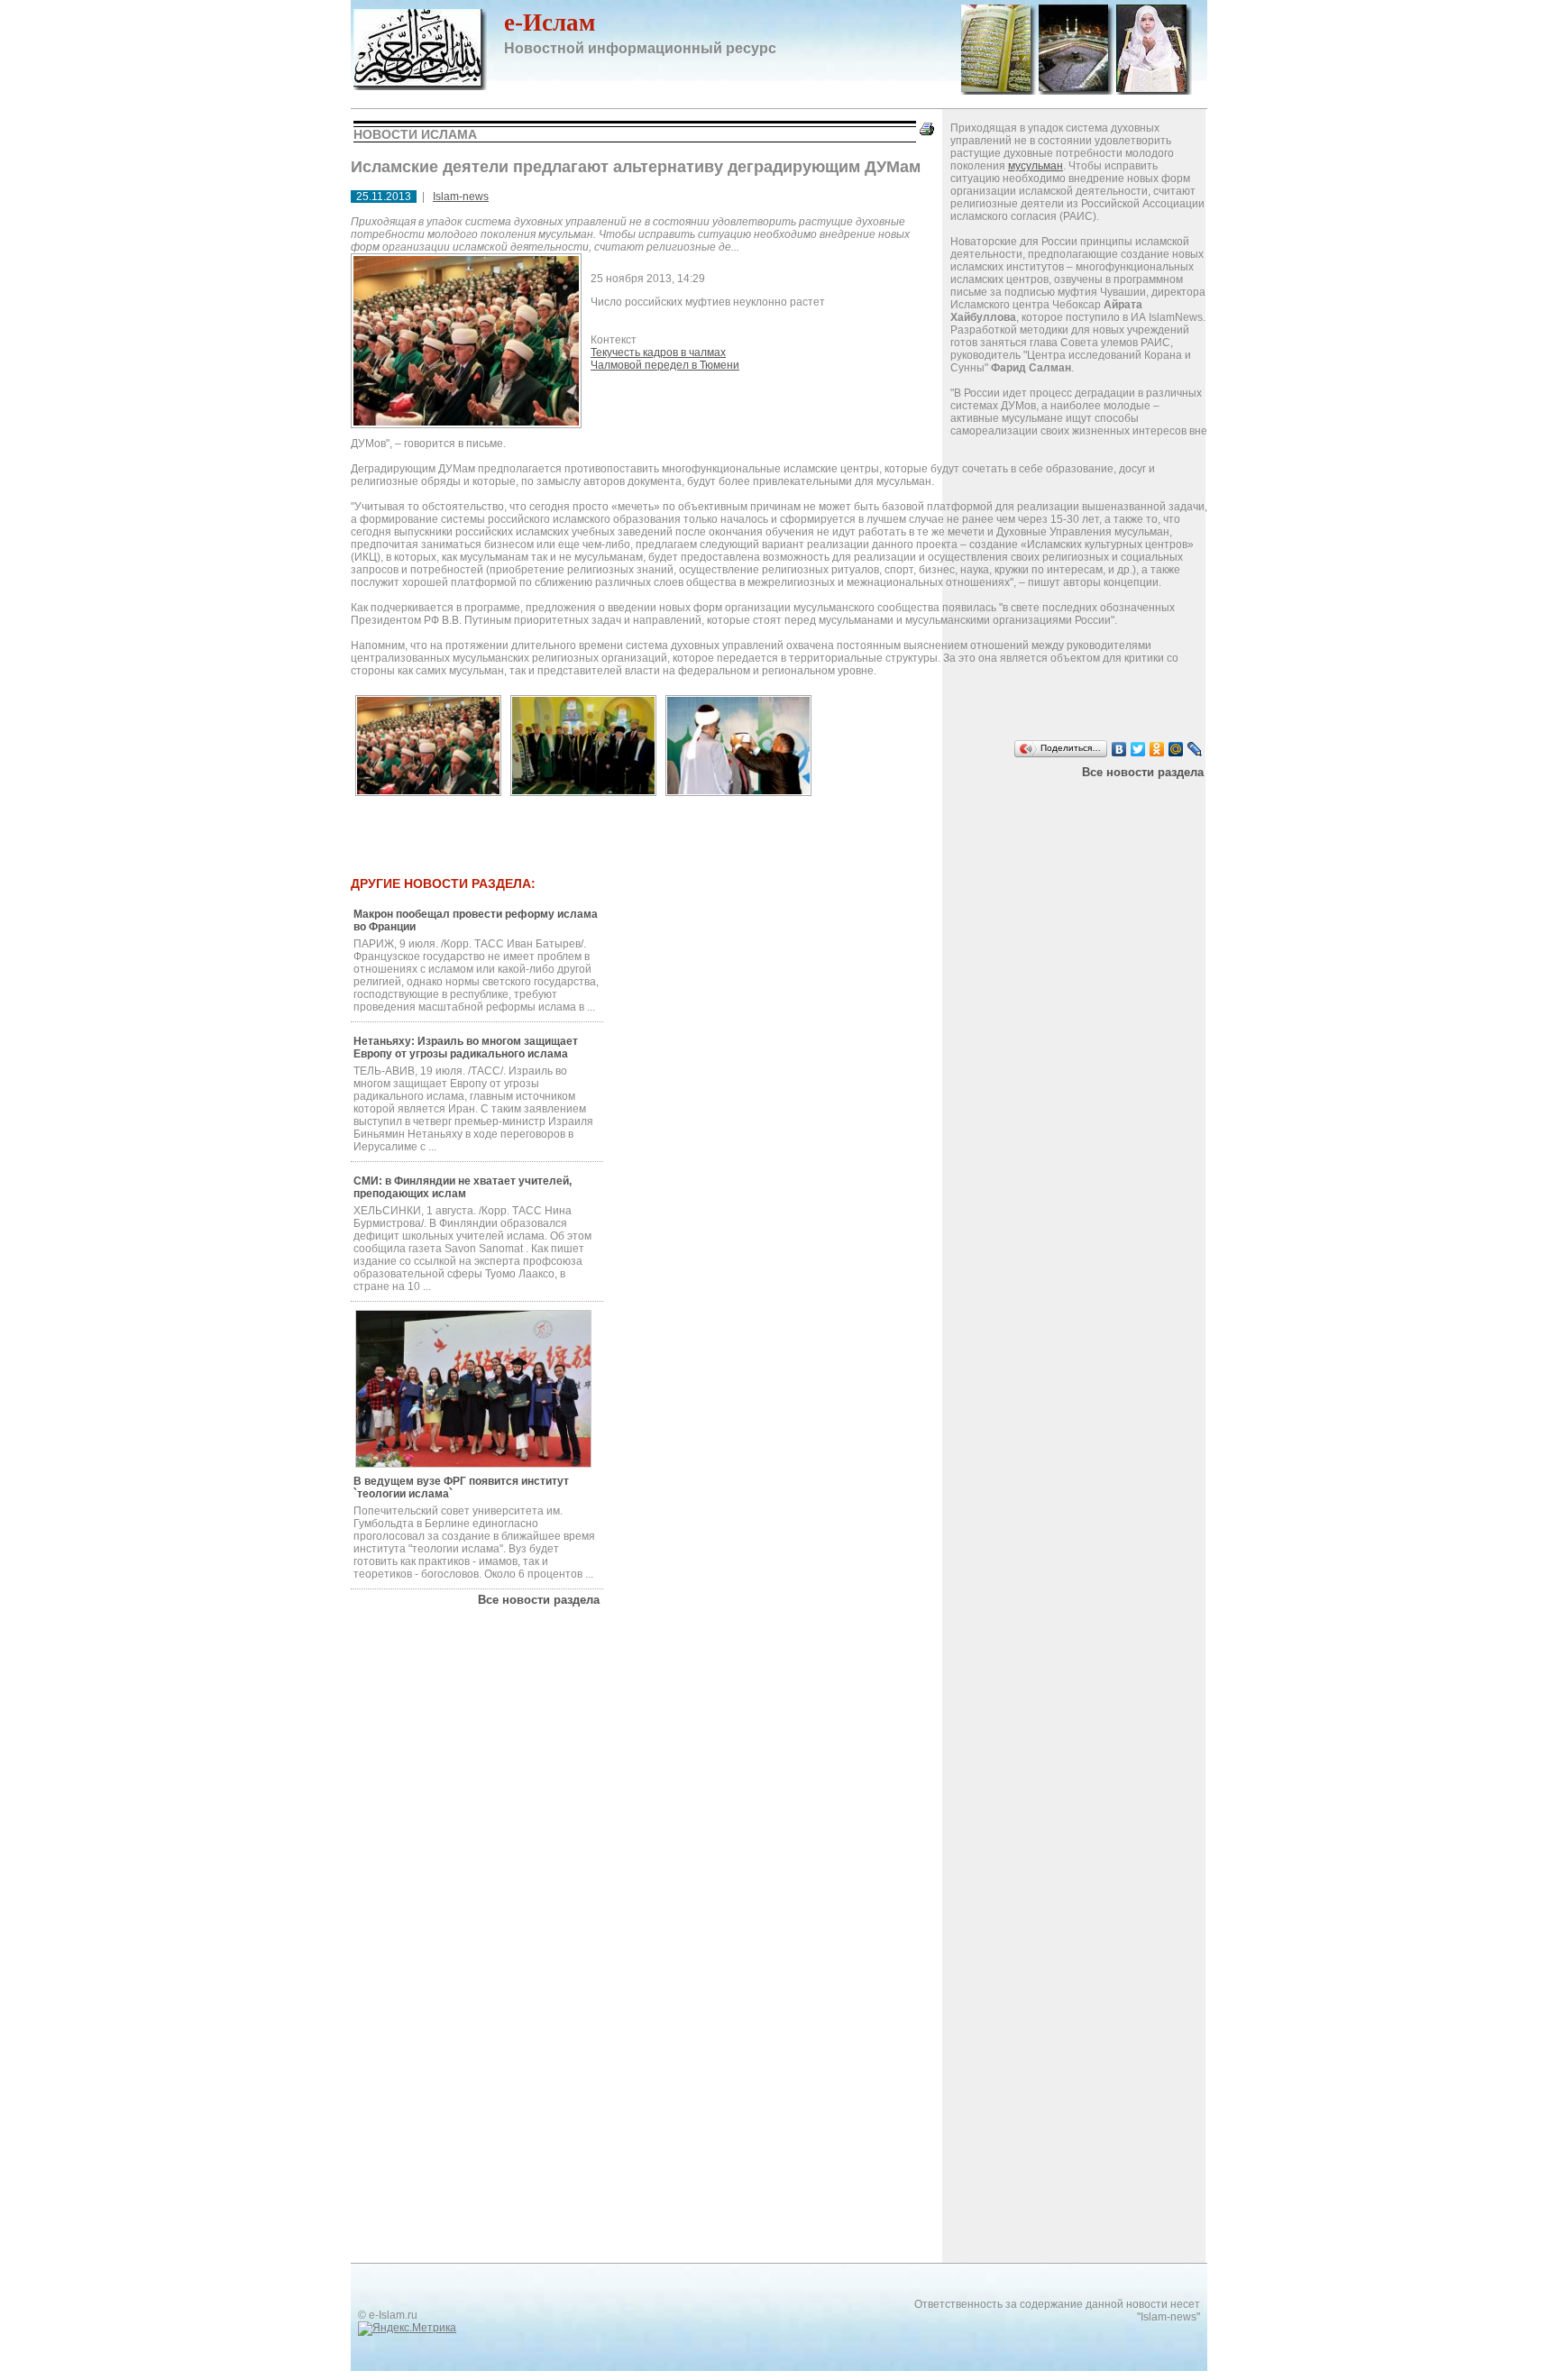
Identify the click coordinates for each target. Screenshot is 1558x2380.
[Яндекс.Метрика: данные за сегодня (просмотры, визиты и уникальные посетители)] (407, 2329)
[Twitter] (1138, 749)
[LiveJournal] (1195, 749)
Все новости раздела (1143, 772)
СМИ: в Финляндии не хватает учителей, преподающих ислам (463, 1187)
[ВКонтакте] (1119, 749)
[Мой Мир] (1176, 749)
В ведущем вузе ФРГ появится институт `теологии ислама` (461, 1487)
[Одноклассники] (1157, 749)
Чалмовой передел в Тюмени (665, 365)
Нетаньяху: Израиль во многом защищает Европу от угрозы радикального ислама (466, 1048)
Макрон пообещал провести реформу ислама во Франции (476, 920)
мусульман (1036, 166)
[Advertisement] (779, 828)
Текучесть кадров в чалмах (658, 352)
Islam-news (461, 197)
